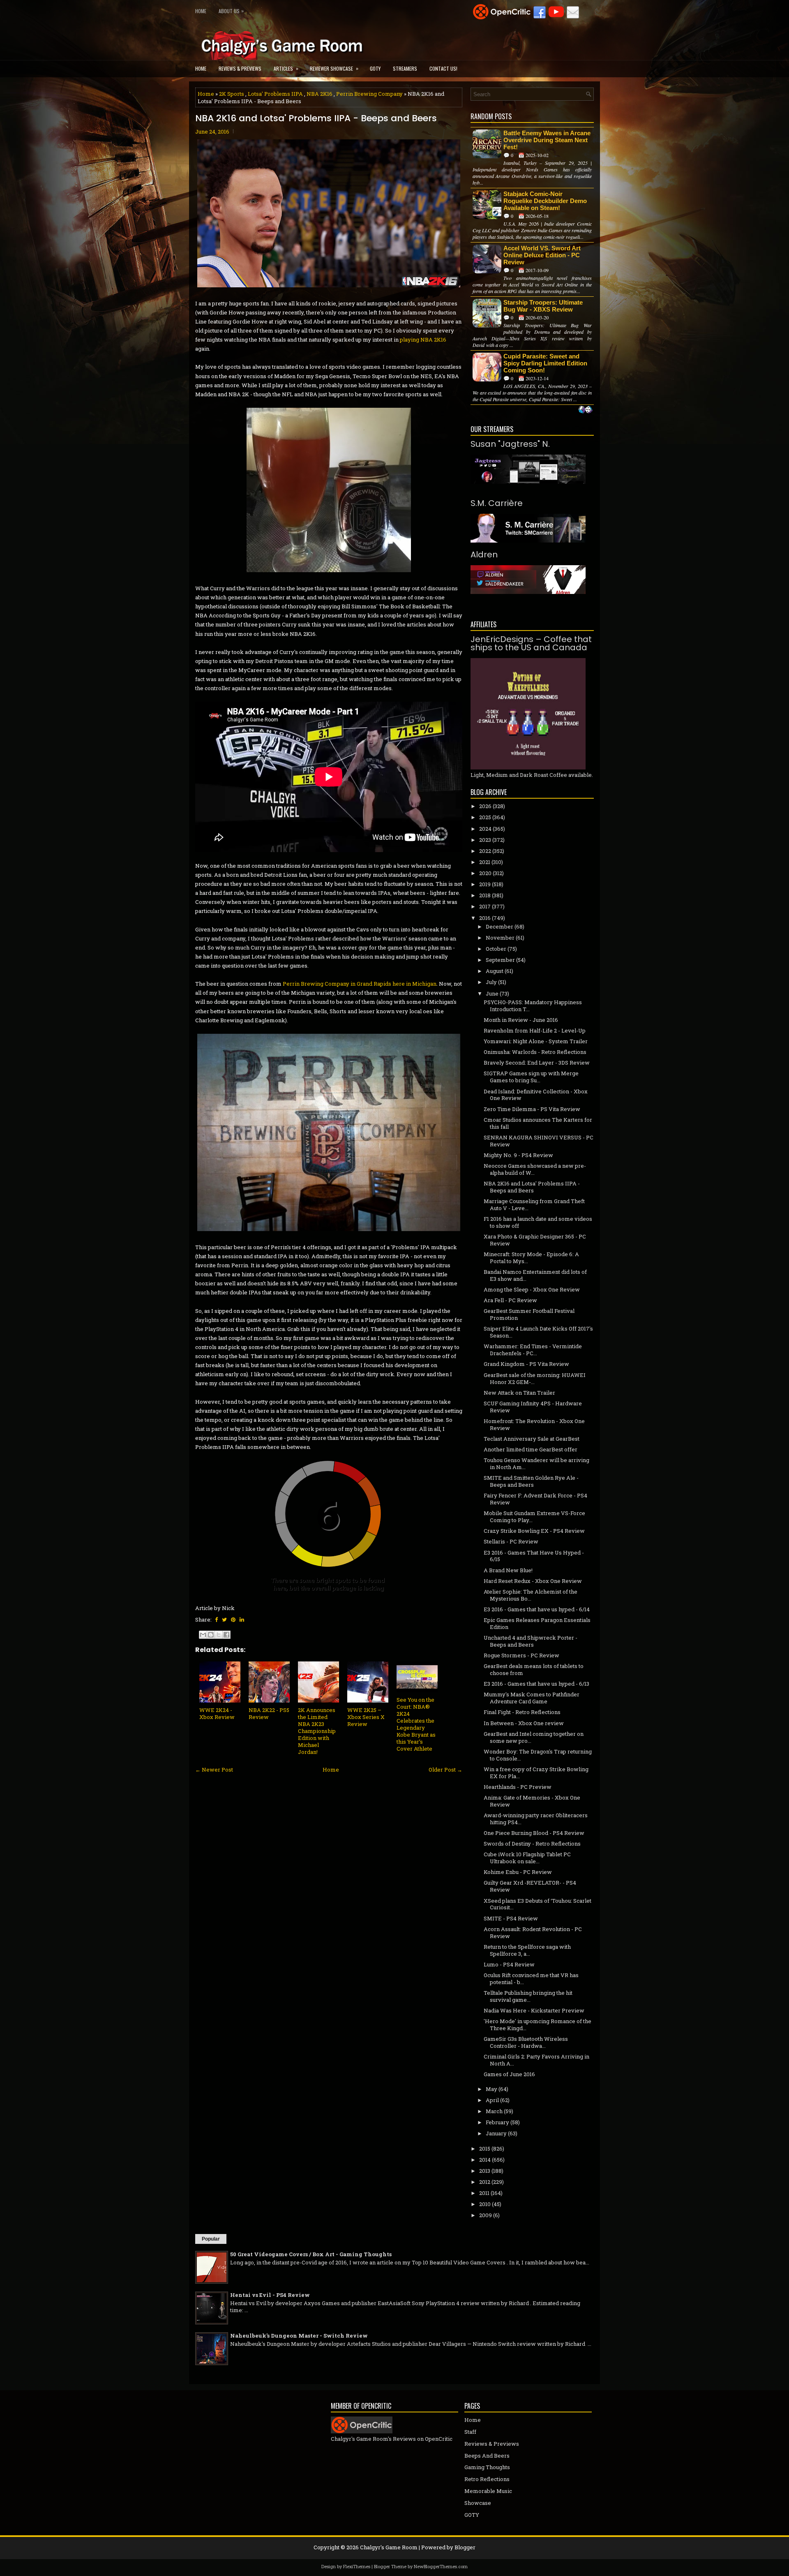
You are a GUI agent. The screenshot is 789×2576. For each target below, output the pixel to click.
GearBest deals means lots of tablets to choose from (534, 1669)
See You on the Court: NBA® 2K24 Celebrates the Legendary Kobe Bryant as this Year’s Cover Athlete (416, 1724)
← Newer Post (214, 1770)
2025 (485, 817)
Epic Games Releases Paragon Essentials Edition (537, 1623)
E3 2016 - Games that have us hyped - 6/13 (536, 1684)
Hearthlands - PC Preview (518, 1787)
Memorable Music (488, 2491)
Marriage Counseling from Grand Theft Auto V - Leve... (534, 1205)
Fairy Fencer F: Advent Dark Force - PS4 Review (535, 1499)
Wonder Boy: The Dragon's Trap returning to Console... (538, 1755)
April (492, 2100)
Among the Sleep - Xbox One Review (532, 1289)
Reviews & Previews (240, 68)
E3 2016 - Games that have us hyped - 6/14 (537, 1609)
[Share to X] (219, 1635)
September (500, 960)
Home (201, 11)
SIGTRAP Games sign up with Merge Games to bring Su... (531, 1077)
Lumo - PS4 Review (509, 1964)
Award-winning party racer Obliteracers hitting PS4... (536, 1819)
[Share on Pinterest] (233, 1620)
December (499, 926)
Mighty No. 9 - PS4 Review (518, 1155)
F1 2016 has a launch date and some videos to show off (538, 1222)
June (492, 993)
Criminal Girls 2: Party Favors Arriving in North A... (536, 2060)
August (495, 971)
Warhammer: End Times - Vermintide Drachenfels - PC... (533, 1350)
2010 (485, 2204)
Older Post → (445, 1770)
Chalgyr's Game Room (389, 2547)
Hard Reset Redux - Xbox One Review (533, 1581)
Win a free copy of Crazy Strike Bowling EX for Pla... (536, 1773)
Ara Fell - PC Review (510, 1300)
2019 (485, 884)
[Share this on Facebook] (216, 1620)
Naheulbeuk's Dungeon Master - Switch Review (299, 2336)
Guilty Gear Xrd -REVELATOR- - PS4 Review (530, 1886)
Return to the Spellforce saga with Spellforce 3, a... (527, 1950)
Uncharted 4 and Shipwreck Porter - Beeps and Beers (531, 1641)
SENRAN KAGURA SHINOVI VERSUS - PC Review (539, 1141)
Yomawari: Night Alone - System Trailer (536, 1041)
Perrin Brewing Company (369, 94)
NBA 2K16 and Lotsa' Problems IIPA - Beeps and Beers (316, 118)
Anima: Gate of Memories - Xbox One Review (532, 1801)
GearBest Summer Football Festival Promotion (529, 1314)
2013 (485, 2171)
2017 (485, 906)
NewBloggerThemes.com (441, 2566)
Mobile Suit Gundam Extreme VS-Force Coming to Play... (534, 1517)
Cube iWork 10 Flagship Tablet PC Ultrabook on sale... (527, 1858)
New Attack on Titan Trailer (519, 1393)
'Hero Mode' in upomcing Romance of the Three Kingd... (538, 2025)
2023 (485, 840)
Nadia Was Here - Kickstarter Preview (534, 2010)
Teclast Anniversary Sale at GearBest (532, 1439)
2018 (485, 895)
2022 (485, 851)
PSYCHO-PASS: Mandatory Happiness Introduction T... (533, 1006)
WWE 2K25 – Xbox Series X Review (366, 1717)
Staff (470, 2432)
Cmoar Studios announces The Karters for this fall (538, 1123)
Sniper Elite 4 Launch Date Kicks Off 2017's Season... (538, 1332)
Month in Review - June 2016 (521, 1020)
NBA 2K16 (320, 94)
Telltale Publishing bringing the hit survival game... (528, 1996)
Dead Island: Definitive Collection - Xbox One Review (536, 1095)
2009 (486, 2215)
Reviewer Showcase (334, 68)
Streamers (405, 68)
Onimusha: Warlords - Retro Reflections (535, 1052)
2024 (485, 829)
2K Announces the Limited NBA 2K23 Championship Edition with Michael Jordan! (317, 1731)
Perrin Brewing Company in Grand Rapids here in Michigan (360, 984)
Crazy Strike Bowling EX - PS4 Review (534, 1531)
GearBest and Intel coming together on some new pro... (534, 1737)
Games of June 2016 (509, 2074)
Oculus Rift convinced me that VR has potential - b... (531, 1979)
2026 (485, 806)
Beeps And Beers (487, 2456)
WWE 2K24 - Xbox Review (217, 1713)
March (494, 2111)
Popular (211, 2239)
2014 (485, 2160)
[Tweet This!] (224, 1620)
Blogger (465, 2547)
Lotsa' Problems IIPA (275, 94)
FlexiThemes (357, 2566)
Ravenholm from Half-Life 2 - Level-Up (535, 1030)
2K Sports (232, 94)
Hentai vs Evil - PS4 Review (270, 2295)
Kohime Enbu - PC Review (518, 1872)
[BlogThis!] (211, 1635)
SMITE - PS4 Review (511, 1918)
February (497, 2122)
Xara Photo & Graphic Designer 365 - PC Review (535, 1240)
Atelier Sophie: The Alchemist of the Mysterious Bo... (531, 1595)
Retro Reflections (487, 2479)
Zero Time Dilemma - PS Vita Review (532, 1109)
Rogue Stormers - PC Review (521, 1655)
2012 (485, 2182)
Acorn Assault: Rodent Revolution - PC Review (533, 1933)
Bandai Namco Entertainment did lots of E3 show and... (535, 1275)
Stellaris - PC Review (511, 1541)
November (500, 938)
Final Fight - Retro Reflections (522, 1712)
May (491, 2089)
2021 (485, 862)
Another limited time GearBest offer (531, 1449)
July (491, 982)
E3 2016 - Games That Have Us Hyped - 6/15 (534, 1556)
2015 (485, 2149)
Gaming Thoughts (487, 2467)
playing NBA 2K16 (423, 340)
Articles (286, 68)
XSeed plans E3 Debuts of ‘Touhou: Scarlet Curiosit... (538, 1904)
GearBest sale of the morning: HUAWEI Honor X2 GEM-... (535, 1378)
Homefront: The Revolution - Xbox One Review (534, 1424)
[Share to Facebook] (226, 1635)
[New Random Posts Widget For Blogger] (585, 410)
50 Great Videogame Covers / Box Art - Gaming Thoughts (311, 2254)
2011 (484, 2193)
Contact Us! (443, 68)
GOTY (375, 68)
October (496, 949)
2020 (485, 873)
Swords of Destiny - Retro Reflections (532, 1844)
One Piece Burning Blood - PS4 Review (534, 1833)
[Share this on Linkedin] (242, 1620)
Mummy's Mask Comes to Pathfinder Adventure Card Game (532, 1698)
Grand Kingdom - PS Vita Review (526, 1364)
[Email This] (203, 1635)
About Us (231, 11)
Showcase (478, 2503)
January (496, 2133)
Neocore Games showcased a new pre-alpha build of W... (535, 1169)
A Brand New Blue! (508, 1570)
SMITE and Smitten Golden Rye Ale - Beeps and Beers (531, 1481)
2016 (485, 918)
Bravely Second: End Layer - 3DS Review (537, 1063)
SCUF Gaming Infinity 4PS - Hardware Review (533, 1407)
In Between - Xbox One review (524, 1723)
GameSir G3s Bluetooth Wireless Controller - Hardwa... (526, 2042)
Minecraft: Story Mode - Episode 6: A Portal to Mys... (531, 1258)
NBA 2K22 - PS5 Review (269, 1713)
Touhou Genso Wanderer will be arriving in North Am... (536, 1464)
